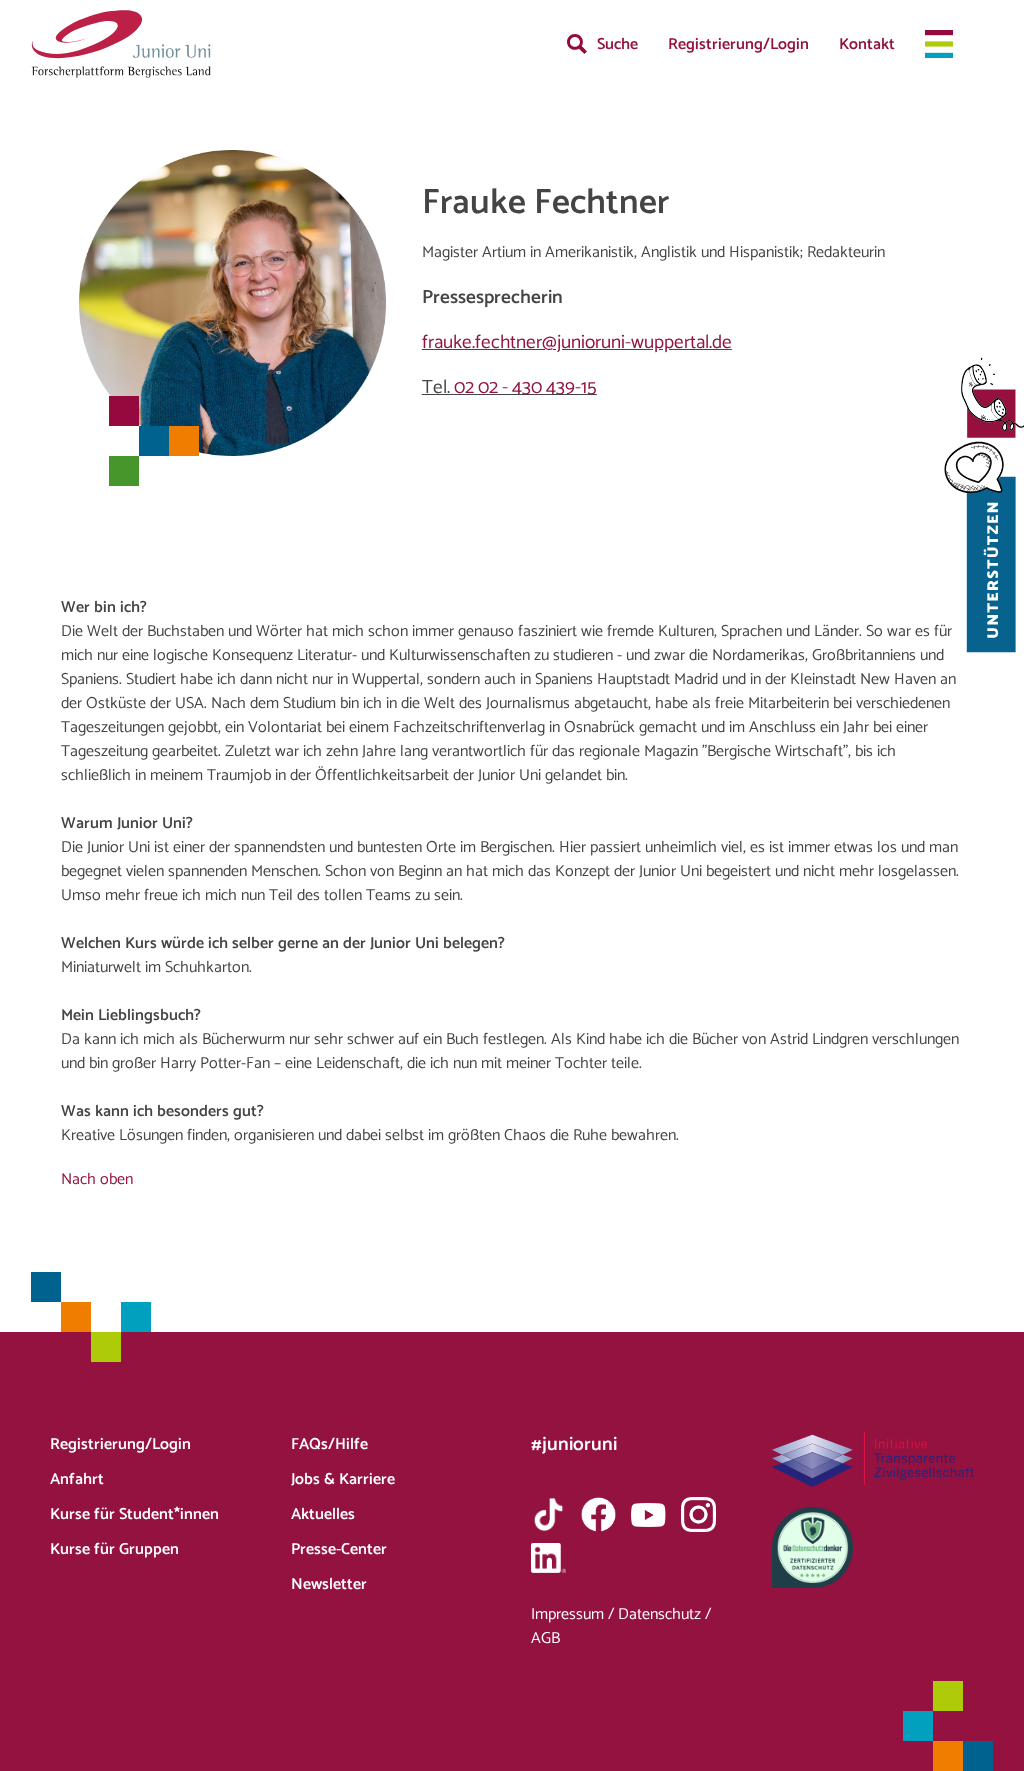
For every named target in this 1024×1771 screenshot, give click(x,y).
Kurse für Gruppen (114, 1549)
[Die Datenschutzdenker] (873, 1547)
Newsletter (329, 1584)
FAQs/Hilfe (329, 1444)
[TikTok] (548, 1514)
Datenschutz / (664, 1614)
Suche (617, 44)
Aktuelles (323, 1514)
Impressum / (574, 1614)
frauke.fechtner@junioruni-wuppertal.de (577, 342)
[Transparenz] (873, 1459)
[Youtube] (648, 1514)
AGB (545, 1638)
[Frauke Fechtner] (121, 44)
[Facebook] (598, 1514)
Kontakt (867, 44)
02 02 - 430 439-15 (525, 387)
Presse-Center (339, 1549)
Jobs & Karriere (343, 1479)
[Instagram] (698, 1514)
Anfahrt (77, 1479)
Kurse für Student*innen (134, 1514)
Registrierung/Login (738, 44)
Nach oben (97, 1179)
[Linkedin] (548, 1557)
